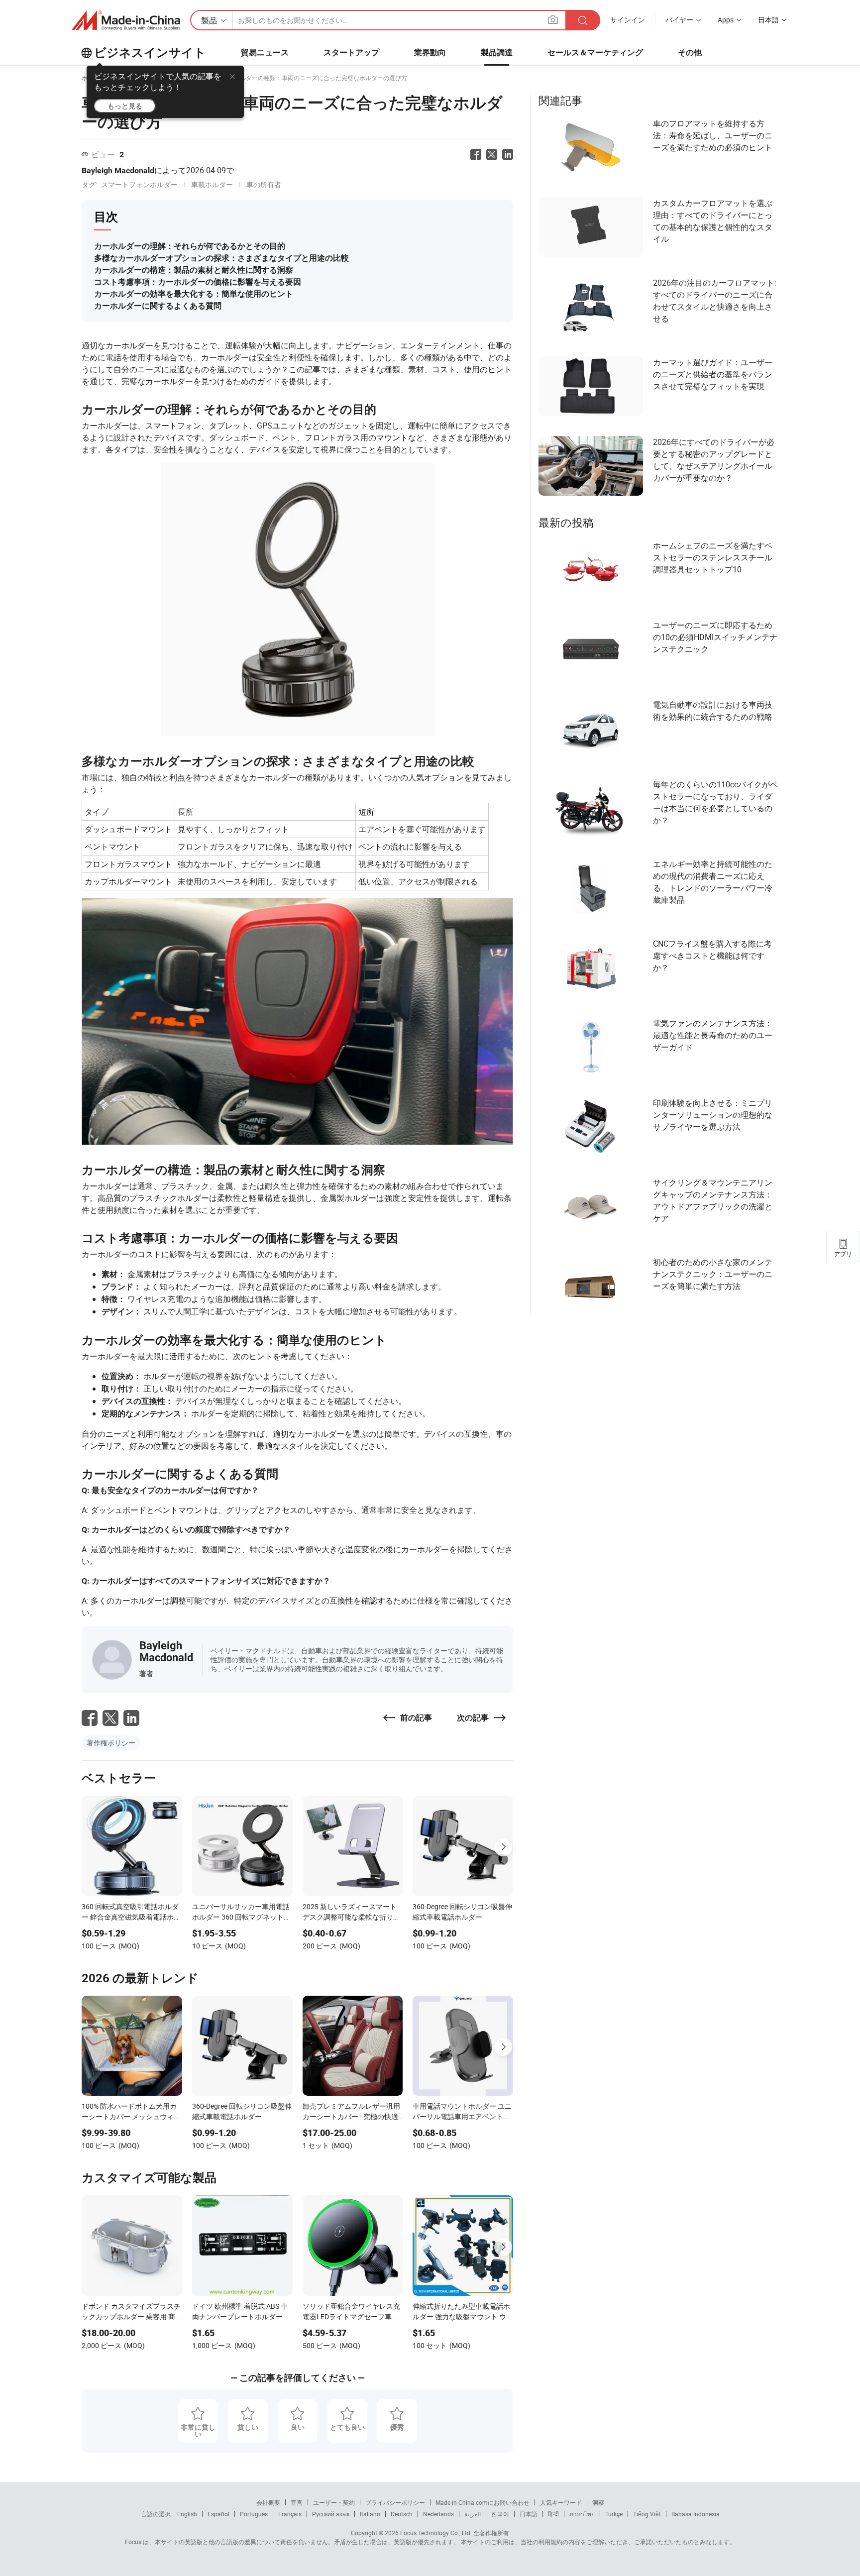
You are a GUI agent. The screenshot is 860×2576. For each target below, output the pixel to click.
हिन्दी (553, 2514)
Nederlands (438, 2514)
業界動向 (430, 53)
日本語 (529, 2514)
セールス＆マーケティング (595, 53)
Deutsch (402, 2514)
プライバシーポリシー (395, 2502)
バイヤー (679, 20)
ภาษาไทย (582, 2514)
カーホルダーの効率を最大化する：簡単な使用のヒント (194, 294)
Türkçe (614, 2514)
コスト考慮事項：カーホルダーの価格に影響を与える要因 (198, 282)
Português (254, 2514)
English (187, 2514)
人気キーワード (561, 2502)
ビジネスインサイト (150, 53)
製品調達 (497, 53)
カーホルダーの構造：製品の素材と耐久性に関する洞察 (194, 270)
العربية (473, 2514)
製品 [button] (209, 20)
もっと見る (125, 106)
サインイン (628, 20)
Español (218, 2514)
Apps (726, 20)
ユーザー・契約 (334, 2502)
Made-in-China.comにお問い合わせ (483, 2502)
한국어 (500, 2514)
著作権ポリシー (111, 1743)
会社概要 (268, 2502)
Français (290, 2514)
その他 (690, 53)
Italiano (370, 2514)
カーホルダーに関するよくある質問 (158, 306)
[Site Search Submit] (583, 20)
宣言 (297, 2502)
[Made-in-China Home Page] (126, 20)
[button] (553, 20)
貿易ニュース (265, 53)
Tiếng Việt (647, 2514)
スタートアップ (351, 53)
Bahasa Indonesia (696, 2514)
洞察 (598, 2502)
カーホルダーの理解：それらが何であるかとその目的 (190, 246)
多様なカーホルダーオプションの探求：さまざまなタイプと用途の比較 (221, 258)
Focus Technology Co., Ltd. (435, 2533)
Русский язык (331, 2514)
